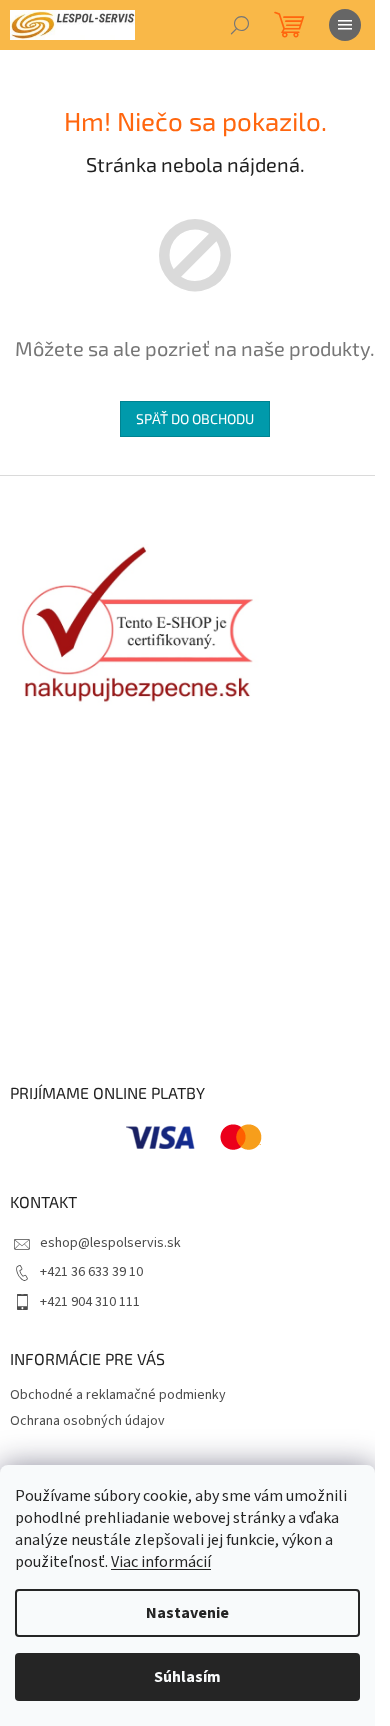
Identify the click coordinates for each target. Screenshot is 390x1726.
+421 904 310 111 (90, 1302)
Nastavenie (187, 1613)
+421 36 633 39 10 (91, 1272)
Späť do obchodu (195, 418)
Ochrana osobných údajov (87, 1421)
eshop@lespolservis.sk (110, 1243)
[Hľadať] (240, 25)
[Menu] (345, 25)
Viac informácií (161, 1562)
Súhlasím (187, 1677)
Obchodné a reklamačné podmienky (118, 1395)
